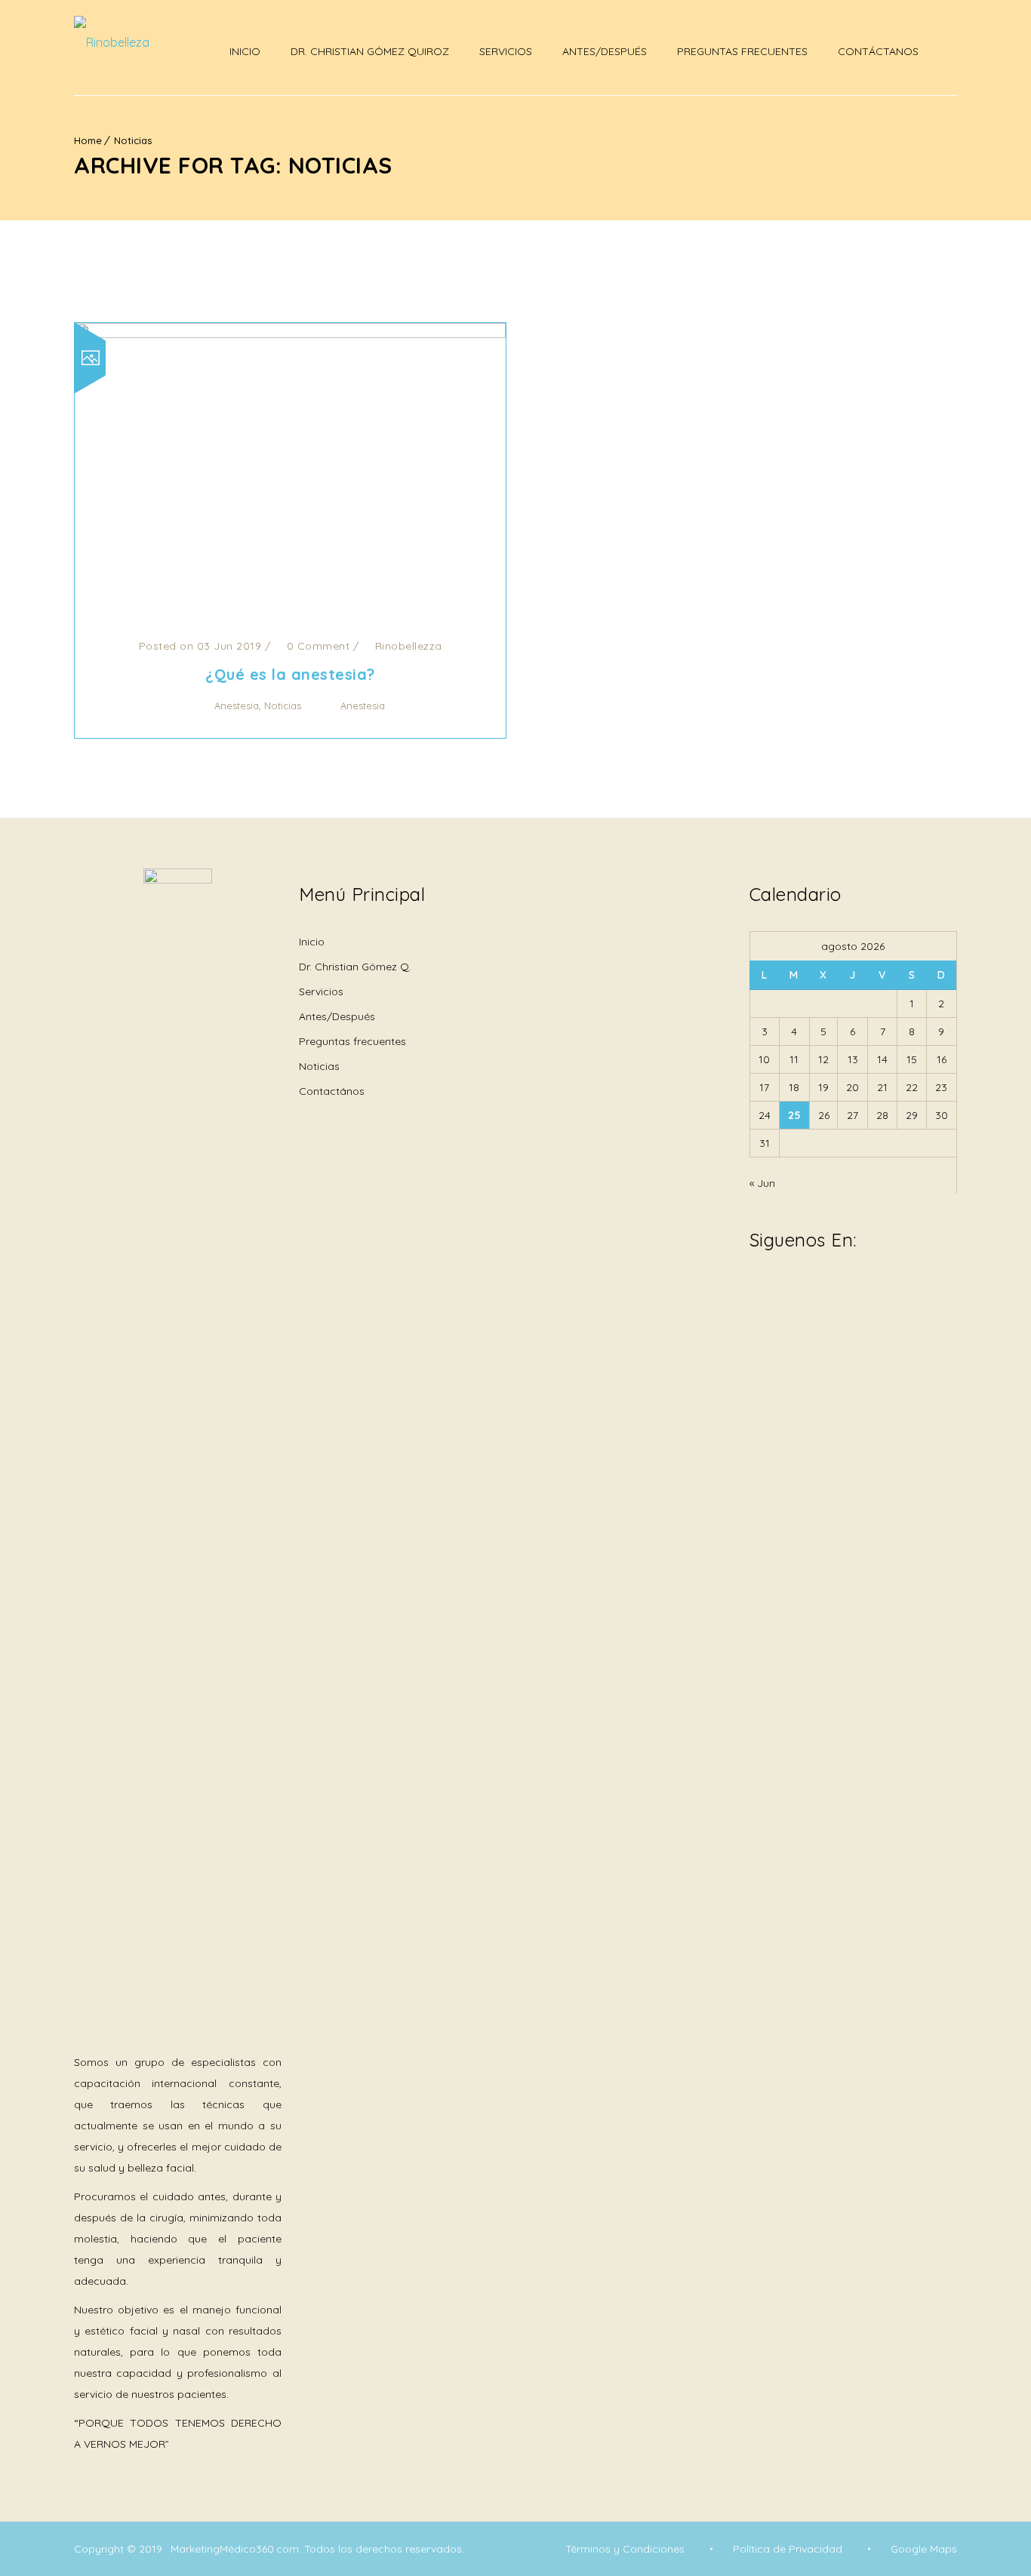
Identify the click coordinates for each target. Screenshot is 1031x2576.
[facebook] (757, 1293)
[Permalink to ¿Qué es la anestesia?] (290, 334)
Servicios (506, 51)
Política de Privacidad (788, 2549)
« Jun (762, 1183)
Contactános (332, 1091)
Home (88, 140)
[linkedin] (817, 1283)
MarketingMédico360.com (235, 2549)
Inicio (245, 51)
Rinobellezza (409, 646)
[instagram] (787, 1293)
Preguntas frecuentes (352, 1041)
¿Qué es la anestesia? (290, 674)
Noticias (133, 140)
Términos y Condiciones (625, 2549)
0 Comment (316, 646)
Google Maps (924, 2549)
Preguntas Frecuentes (742, 51)
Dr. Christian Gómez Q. (355, 967)
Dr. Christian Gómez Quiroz (370, 51)
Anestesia (237, 705)
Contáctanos (878, 51)
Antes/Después (605, 51)
